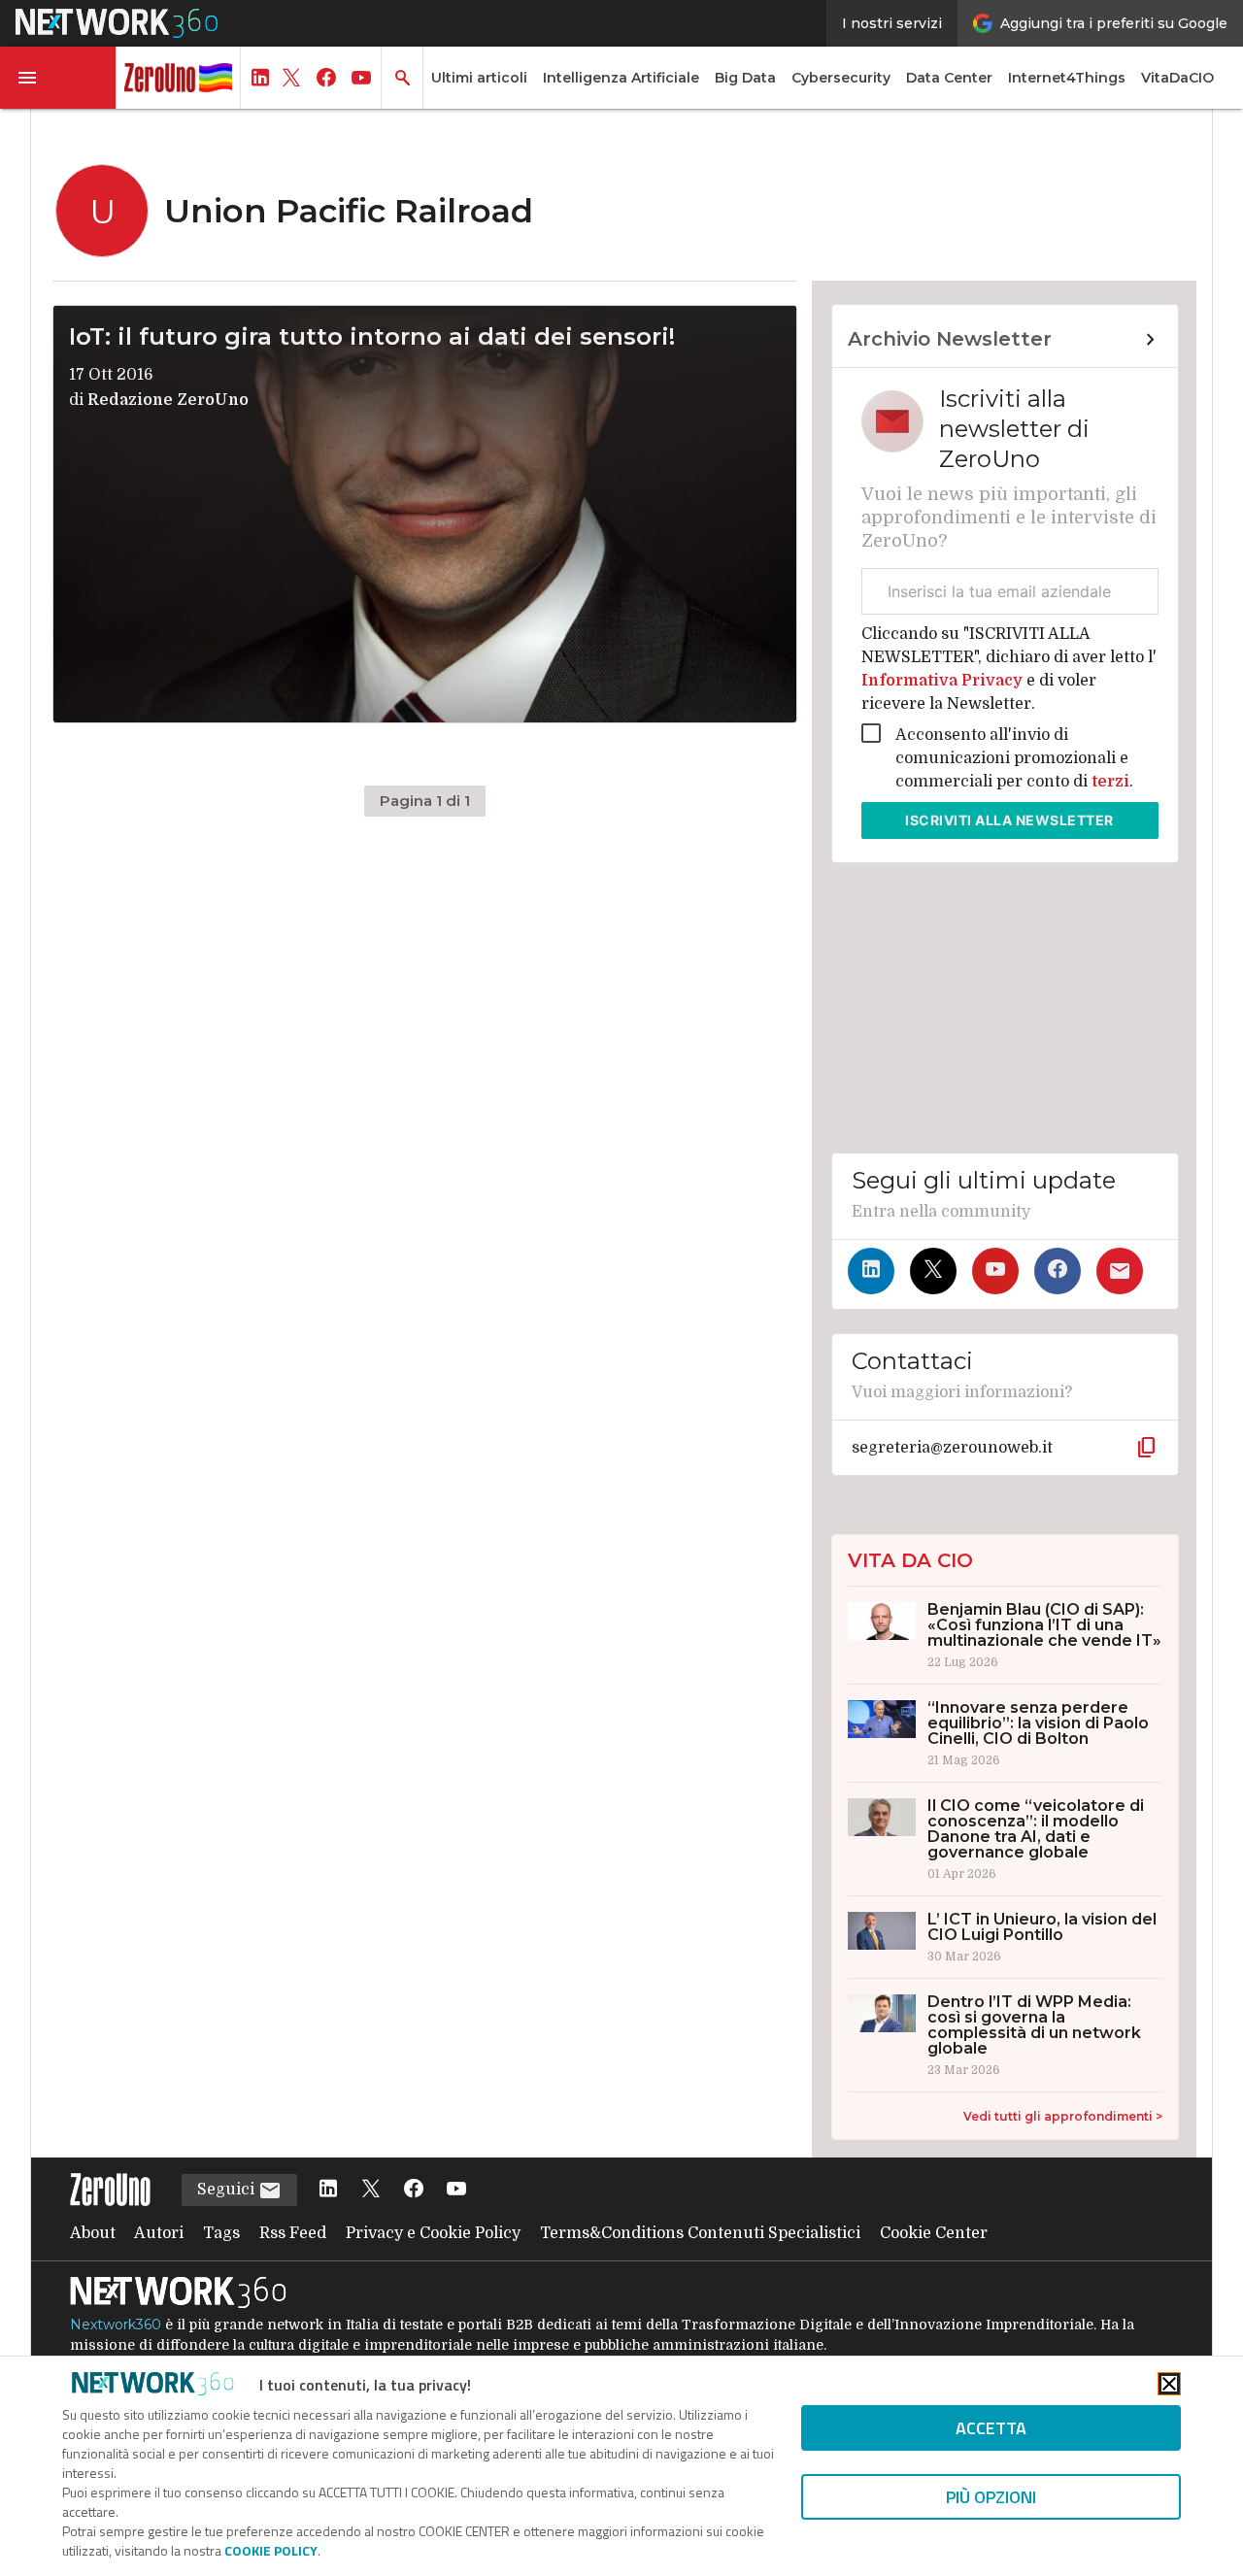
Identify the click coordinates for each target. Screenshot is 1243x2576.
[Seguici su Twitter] (933, 1271)
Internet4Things (1067, 78)
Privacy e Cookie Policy (433, 2233)
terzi (1110, 782)
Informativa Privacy (944, 681)
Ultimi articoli (479, 78)
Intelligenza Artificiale (621, 78)
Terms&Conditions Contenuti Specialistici (700, 2233)
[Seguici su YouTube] (995, 1271)
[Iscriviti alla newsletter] (1120, 1271)
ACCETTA (991, 2428)
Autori (159, 2233)
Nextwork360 (116, 2325)
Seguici (228, 2190)
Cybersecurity (841, 78)
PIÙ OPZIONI (991, 2497)
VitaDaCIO (1177, 78)
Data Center (949, 78)
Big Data (745, 78)
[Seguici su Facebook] (1058, 1271)
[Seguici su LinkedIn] (871, 1271)
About (93, 2233)
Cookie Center (934, 2233)
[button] (58, 78)
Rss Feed (293, 2233)
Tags (221, 2233)
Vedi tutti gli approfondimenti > (1063, 2116)
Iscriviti (1009, 820)
